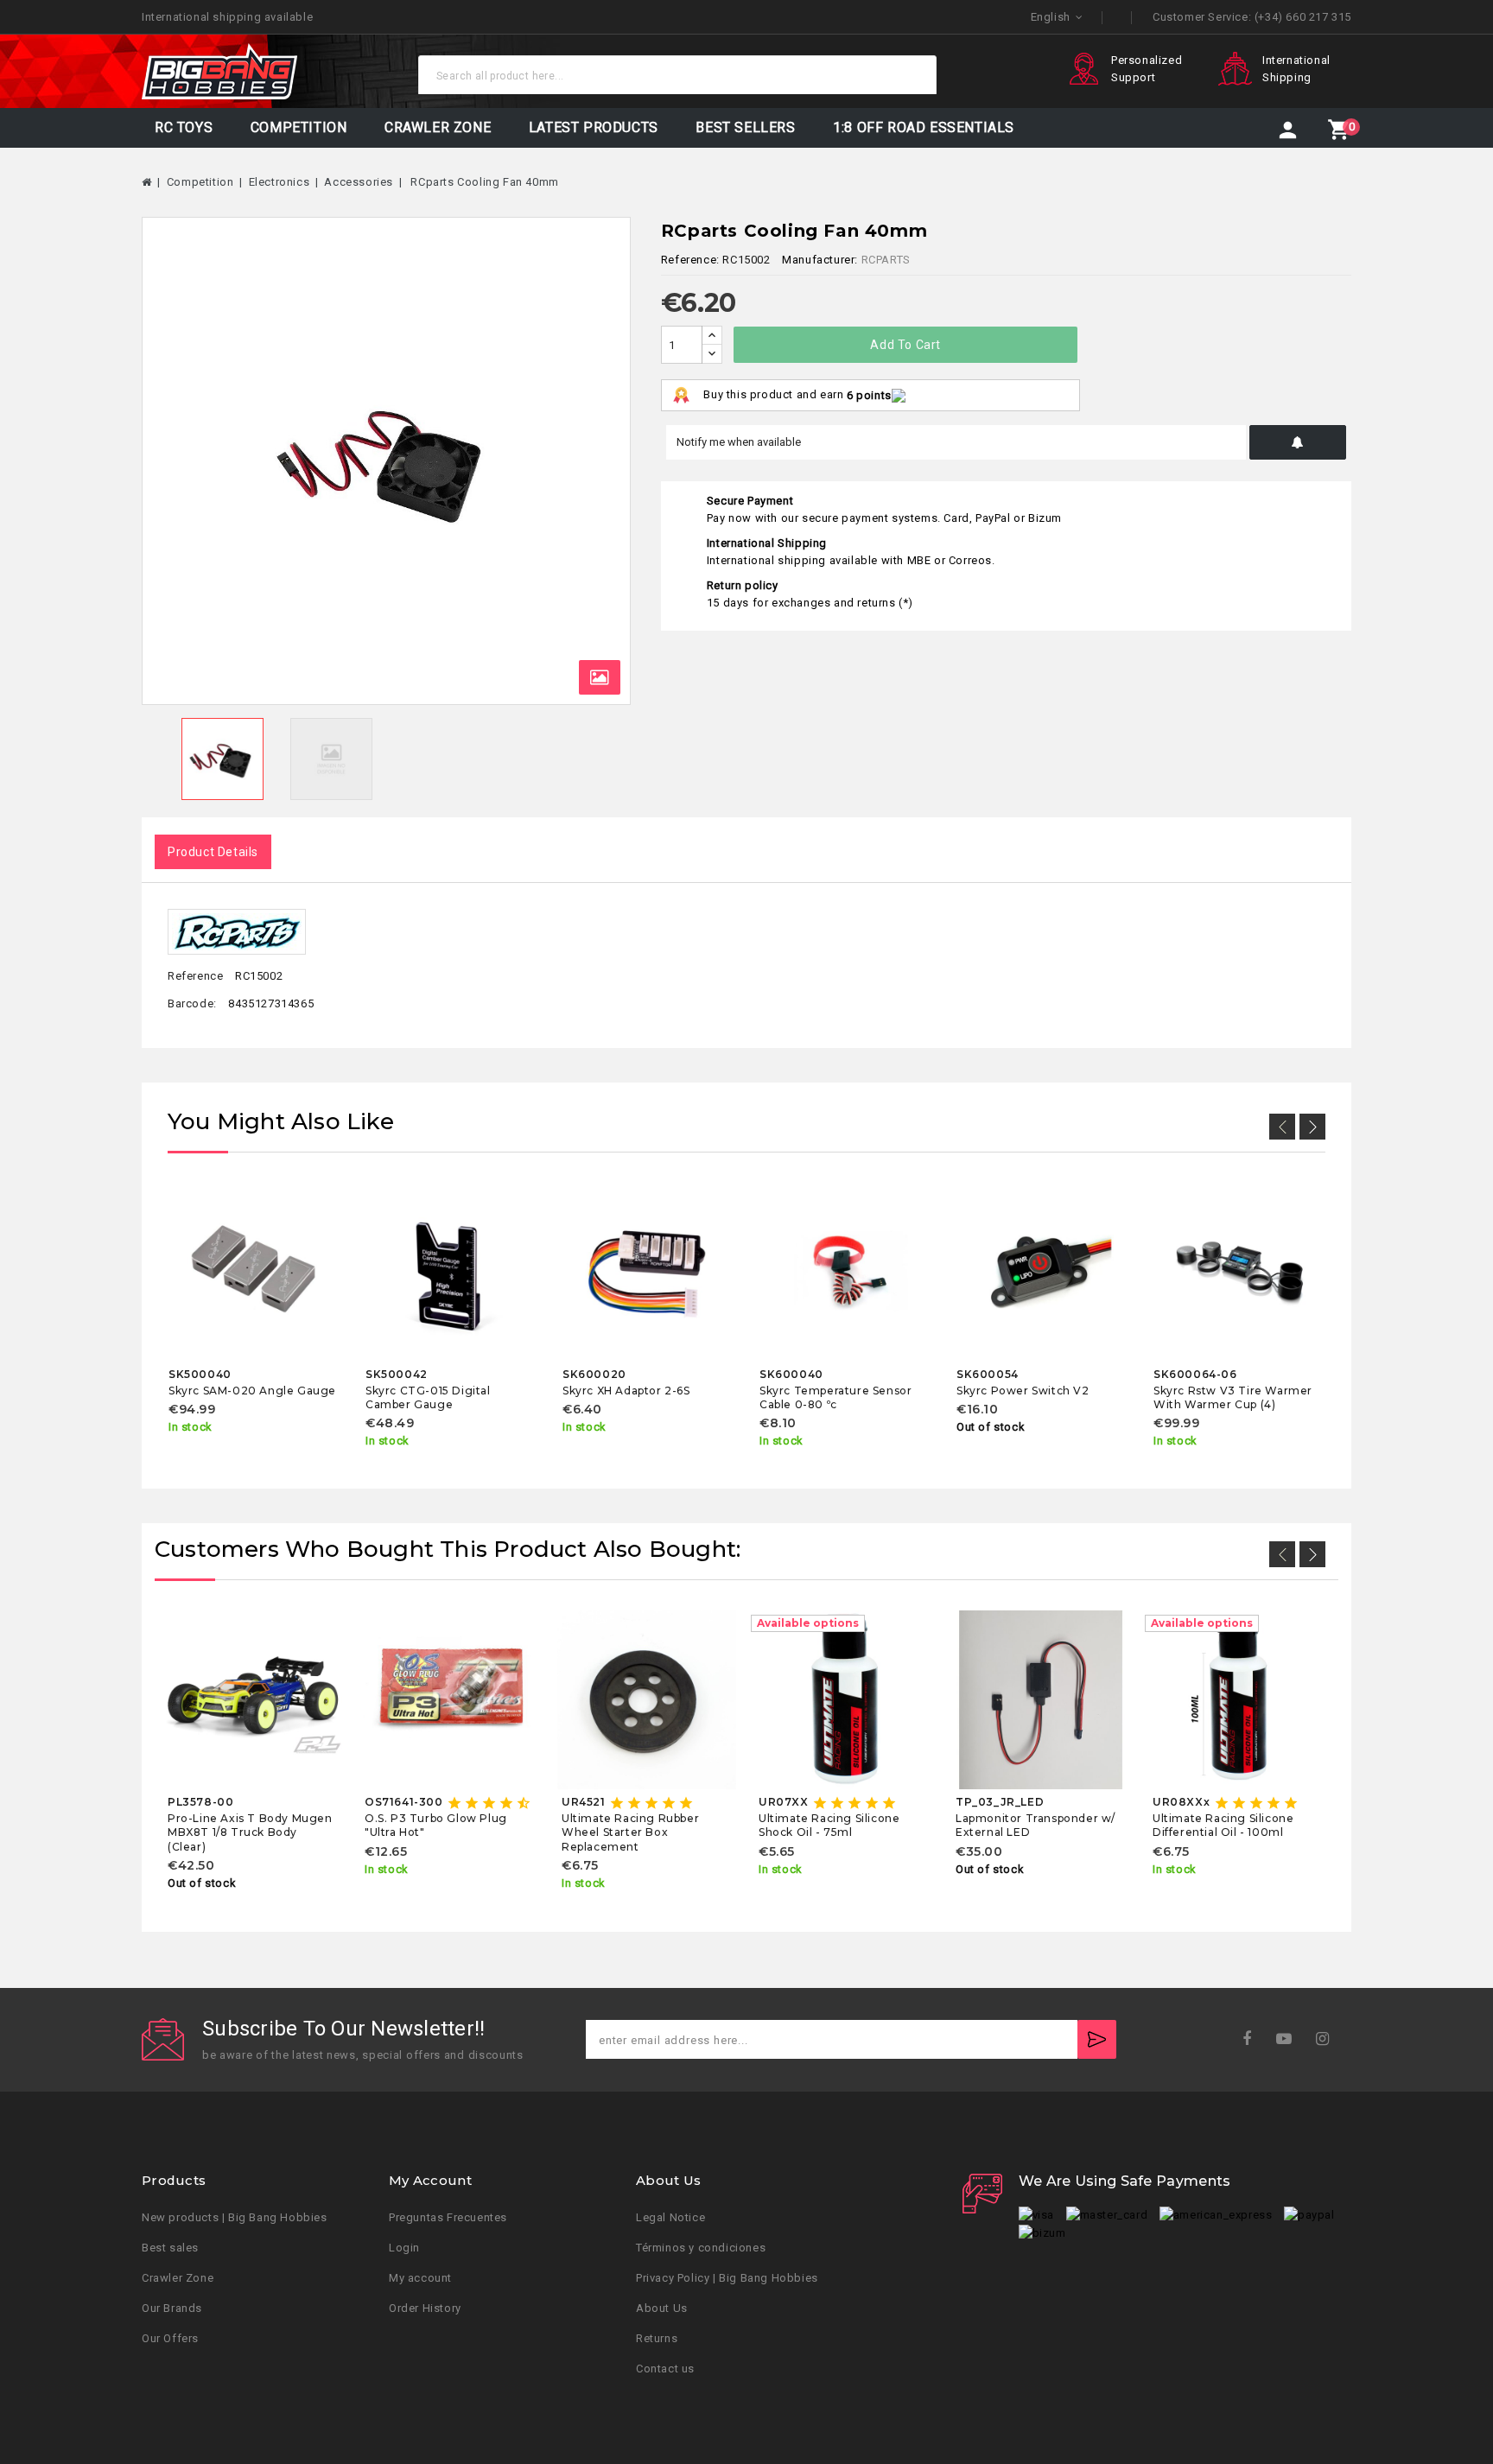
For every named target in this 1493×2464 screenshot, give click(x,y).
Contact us (665, 2369)
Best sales (170, 2248)
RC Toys (184, 127)
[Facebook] (1252, 2039)
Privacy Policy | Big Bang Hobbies (727, 2278)
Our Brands (172, 2308)
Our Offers (170, 2338)
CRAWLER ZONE (438, 127)
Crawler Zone (178, 2278)
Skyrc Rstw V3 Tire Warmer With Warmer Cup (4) (1233, 1397)
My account (420, 2278)
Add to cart (905, 345)
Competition (299, 127)
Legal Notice (670, 2217)
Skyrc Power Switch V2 (1023, 1391)
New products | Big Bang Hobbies (235, 2217)
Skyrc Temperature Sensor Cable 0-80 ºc (835, 1397)
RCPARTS (886, 260)
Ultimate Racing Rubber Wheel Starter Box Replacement (630, 1832)
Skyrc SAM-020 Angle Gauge (252, 1391)
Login (404, 2248)
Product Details (213, 852)
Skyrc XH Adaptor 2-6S (626, 1391)
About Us (662, 2308)
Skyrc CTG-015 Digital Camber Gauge (428, 1397)
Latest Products (594, 127)
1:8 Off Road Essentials (924, 127)
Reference (195, 976)
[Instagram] (1328, 2039)
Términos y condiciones (701, 2248)
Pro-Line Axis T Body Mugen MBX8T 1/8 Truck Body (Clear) (250, 1832)
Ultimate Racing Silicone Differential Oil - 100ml (1223, 1825)
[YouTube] (1290, 2039)
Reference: (690, 260)
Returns (657, 2338)
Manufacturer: (820, 260)
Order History (425, 2308)
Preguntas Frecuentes (448, 2217)
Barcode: (192, 1003)
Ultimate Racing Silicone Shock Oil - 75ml (829, 1825)
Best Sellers (745, 127)
